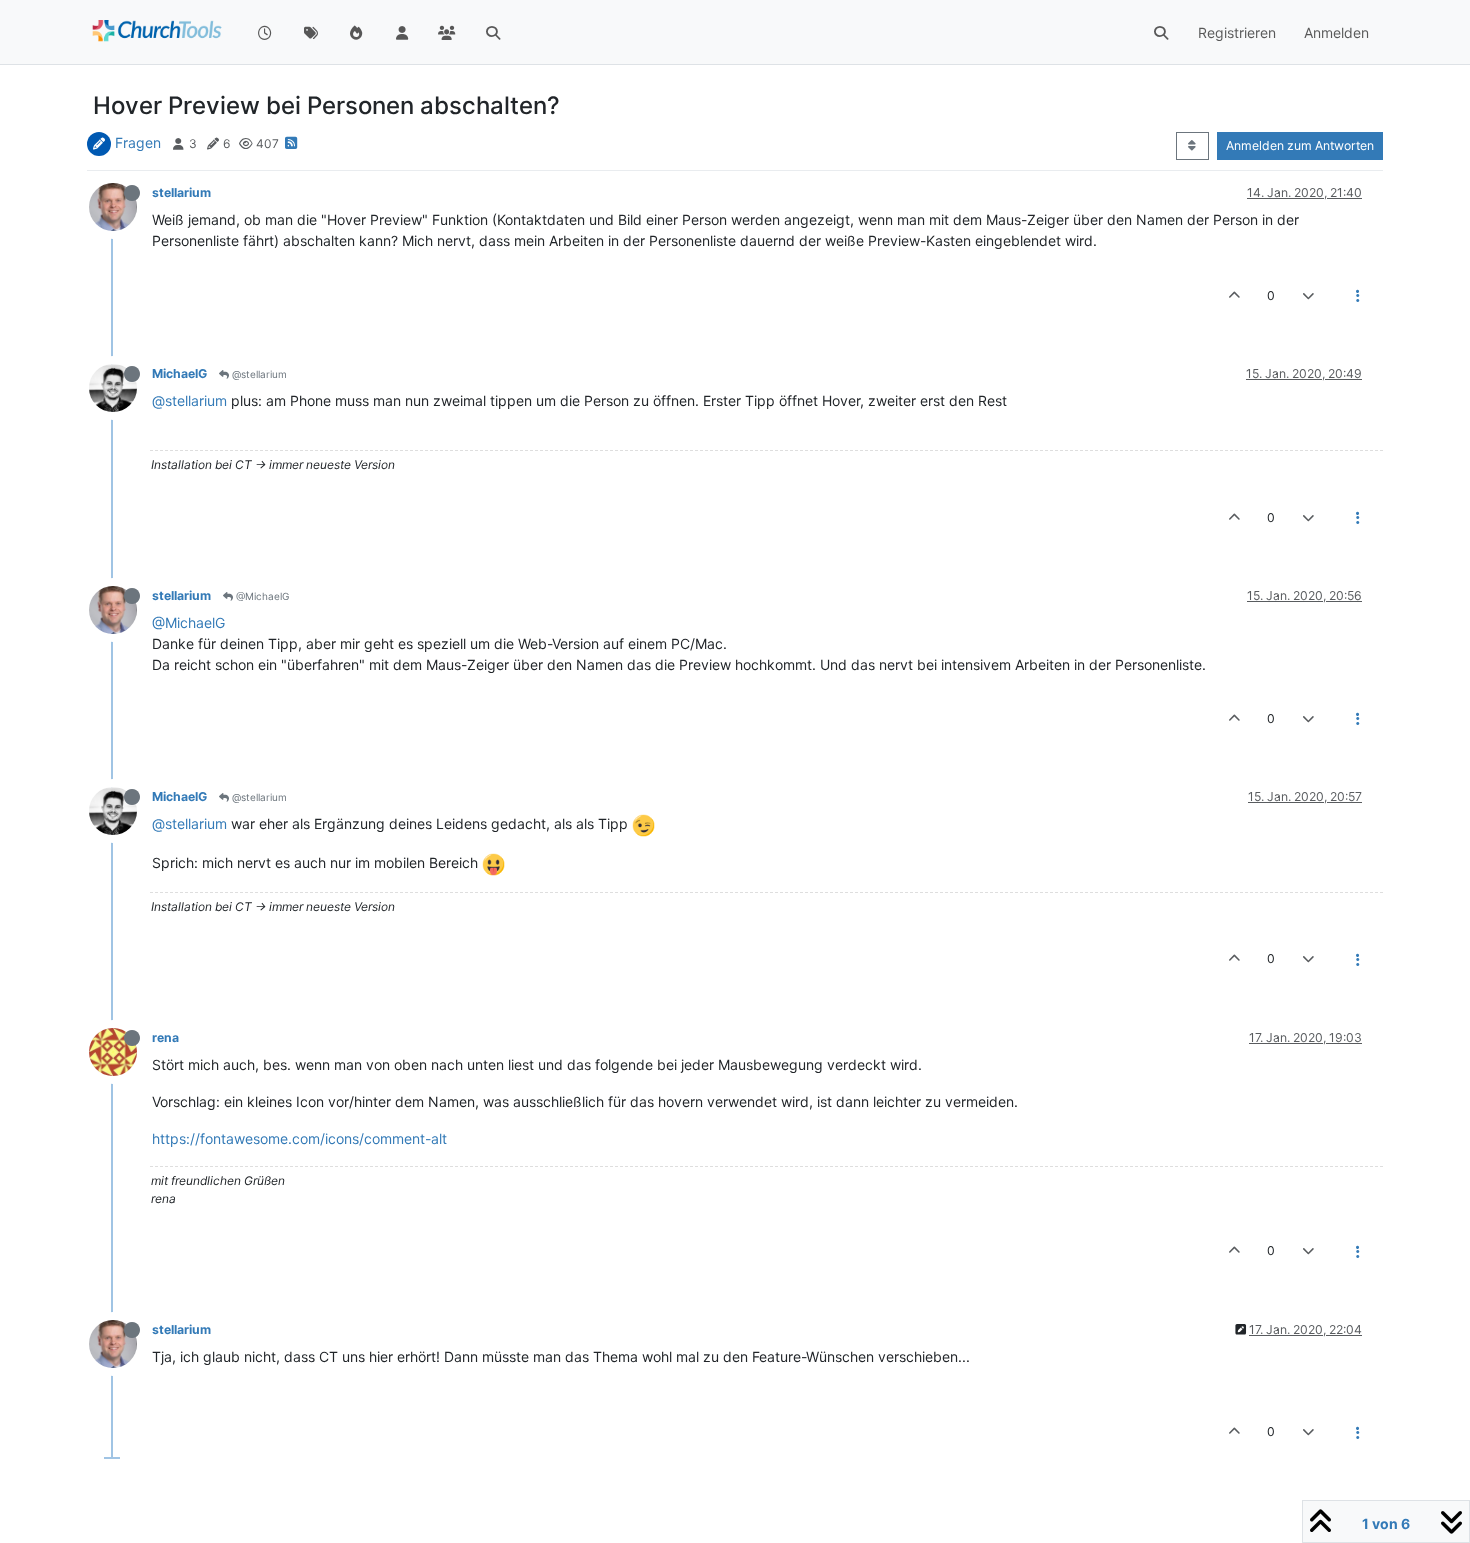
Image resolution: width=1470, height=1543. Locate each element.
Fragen (138, 142)
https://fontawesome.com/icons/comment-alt (299, 1138)
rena (165, 1037)
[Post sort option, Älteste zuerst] (1192, 146)
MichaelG (179, 373)
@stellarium (258, 374)
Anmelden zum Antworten (1300, 145)
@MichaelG (261, 596)
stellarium (181, 192)
